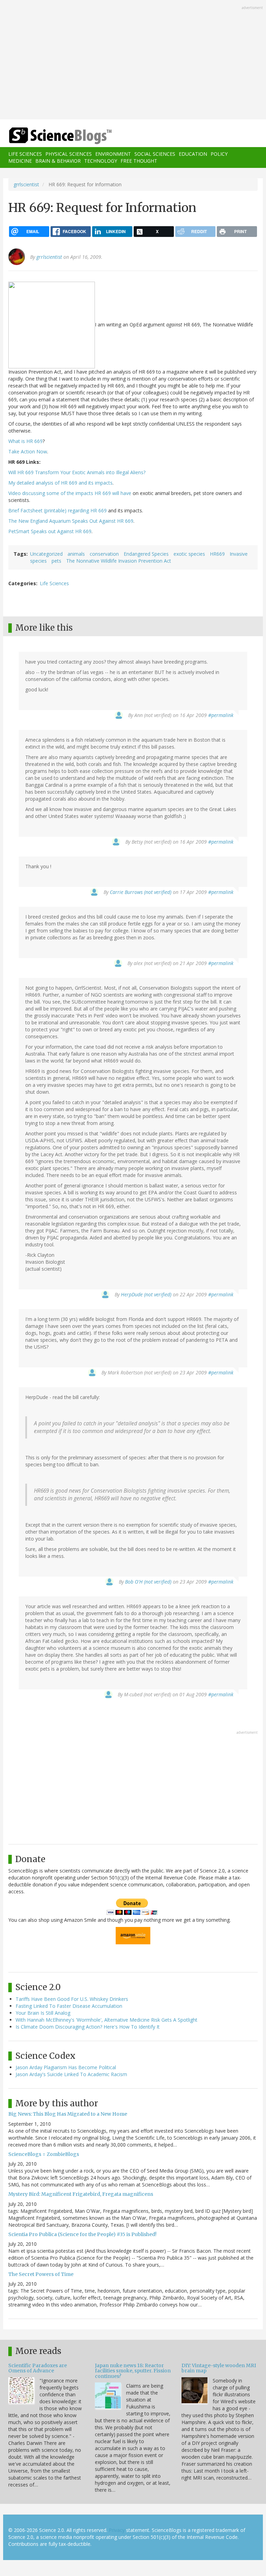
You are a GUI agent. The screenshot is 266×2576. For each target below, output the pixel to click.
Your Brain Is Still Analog (43, 2013)
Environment (113, 154)
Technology (101, 161)
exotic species (189, 554)
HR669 (217, 554)
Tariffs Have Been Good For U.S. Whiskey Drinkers (72, 1999)
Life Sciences (25, 154)
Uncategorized (46, 554)
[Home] (50, 136)
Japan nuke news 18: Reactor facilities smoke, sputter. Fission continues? (133, 2371)
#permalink (221, 715)
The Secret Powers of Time (41, 2274)
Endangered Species (146, 554)
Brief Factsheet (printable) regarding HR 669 (57, 510)
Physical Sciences (69, 154)
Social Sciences (155, 154)
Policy (219, 154)
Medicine (20, 161)
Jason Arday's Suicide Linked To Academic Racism (71, 2074)
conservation (104, 554)
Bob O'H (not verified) (148, 1582)
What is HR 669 (25, 441)
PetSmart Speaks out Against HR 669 (50, 531)
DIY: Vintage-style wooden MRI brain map (219, 2368)
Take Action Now (28, 451)
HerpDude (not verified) (146, 1294)
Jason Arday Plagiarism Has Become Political (66, 2067)
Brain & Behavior (58, 161)
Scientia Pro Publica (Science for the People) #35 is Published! (82, 2234)
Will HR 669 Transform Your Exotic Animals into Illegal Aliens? (77, 472)
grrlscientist (26, 184)
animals (76, 554)
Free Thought (139, 161)
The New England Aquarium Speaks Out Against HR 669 (71, 521)
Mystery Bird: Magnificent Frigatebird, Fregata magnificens (81, 2194)
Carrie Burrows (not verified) (141, 892)
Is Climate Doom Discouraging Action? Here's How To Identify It (88, 2027)
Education (193, 154)
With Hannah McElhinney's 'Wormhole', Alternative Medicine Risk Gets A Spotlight (107, 2020)
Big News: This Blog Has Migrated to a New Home (68, 2114)
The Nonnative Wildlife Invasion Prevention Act (119, 561)
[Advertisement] (133, 60)
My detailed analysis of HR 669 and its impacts (60, 483)
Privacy (117, 2530)
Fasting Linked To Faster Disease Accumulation (69, 2006)
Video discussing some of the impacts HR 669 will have (70, 493)
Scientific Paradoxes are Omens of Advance (38, 2368)
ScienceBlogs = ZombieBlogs (44, 2154)
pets (56, 561)
